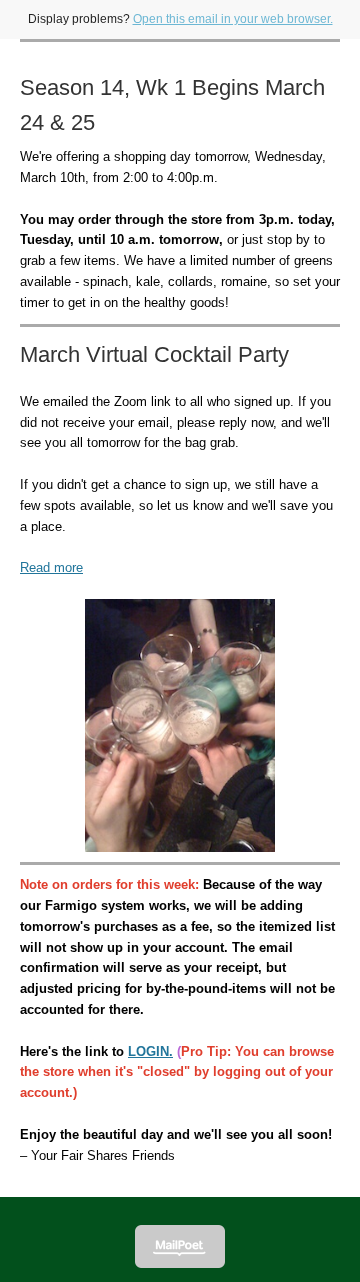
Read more (51, 567)
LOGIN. (150, 1051)
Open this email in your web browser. (233, 19)
